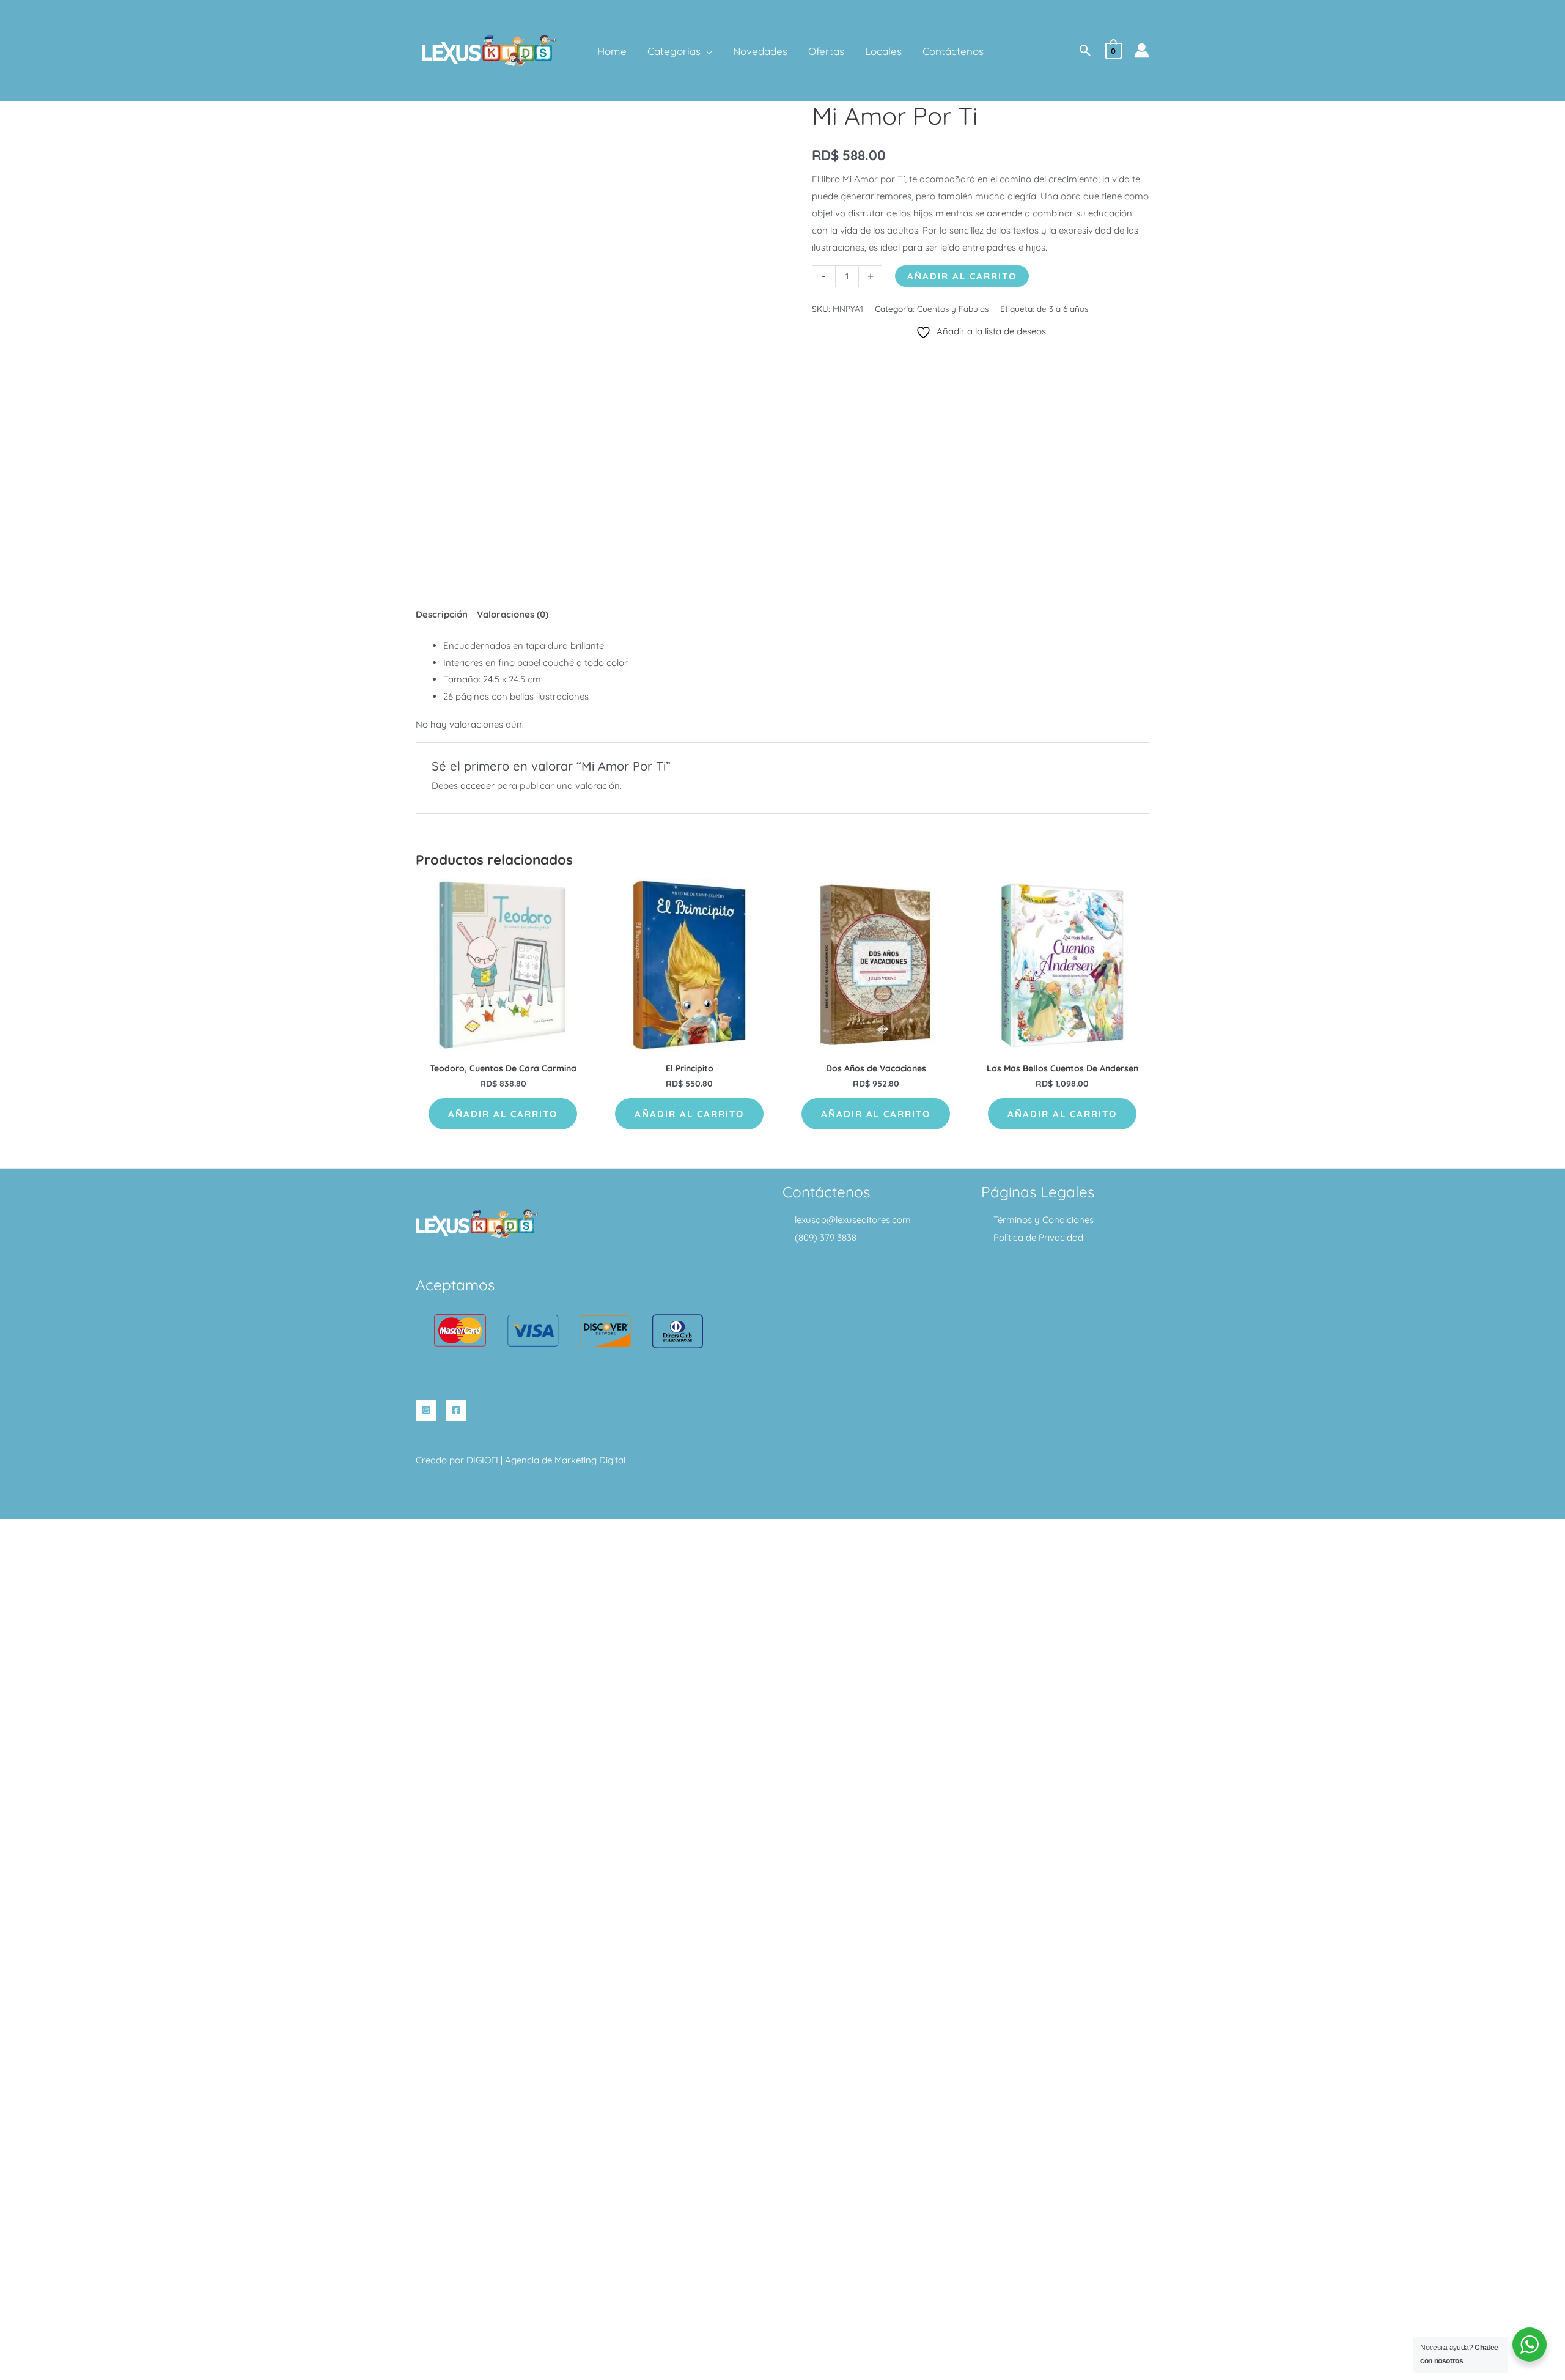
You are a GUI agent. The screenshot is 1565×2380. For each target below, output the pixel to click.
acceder (477, 785)
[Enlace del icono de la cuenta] (1142, 50)
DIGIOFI (482, 1460)
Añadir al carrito (962, 276)
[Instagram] (426, 1410)
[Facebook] (456, 1410)
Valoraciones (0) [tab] (513, 614)
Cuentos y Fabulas (953, 309)
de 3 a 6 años (1062, 309)
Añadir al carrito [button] (503, 1114)
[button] (706, 51)
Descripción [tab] (442, 614)
